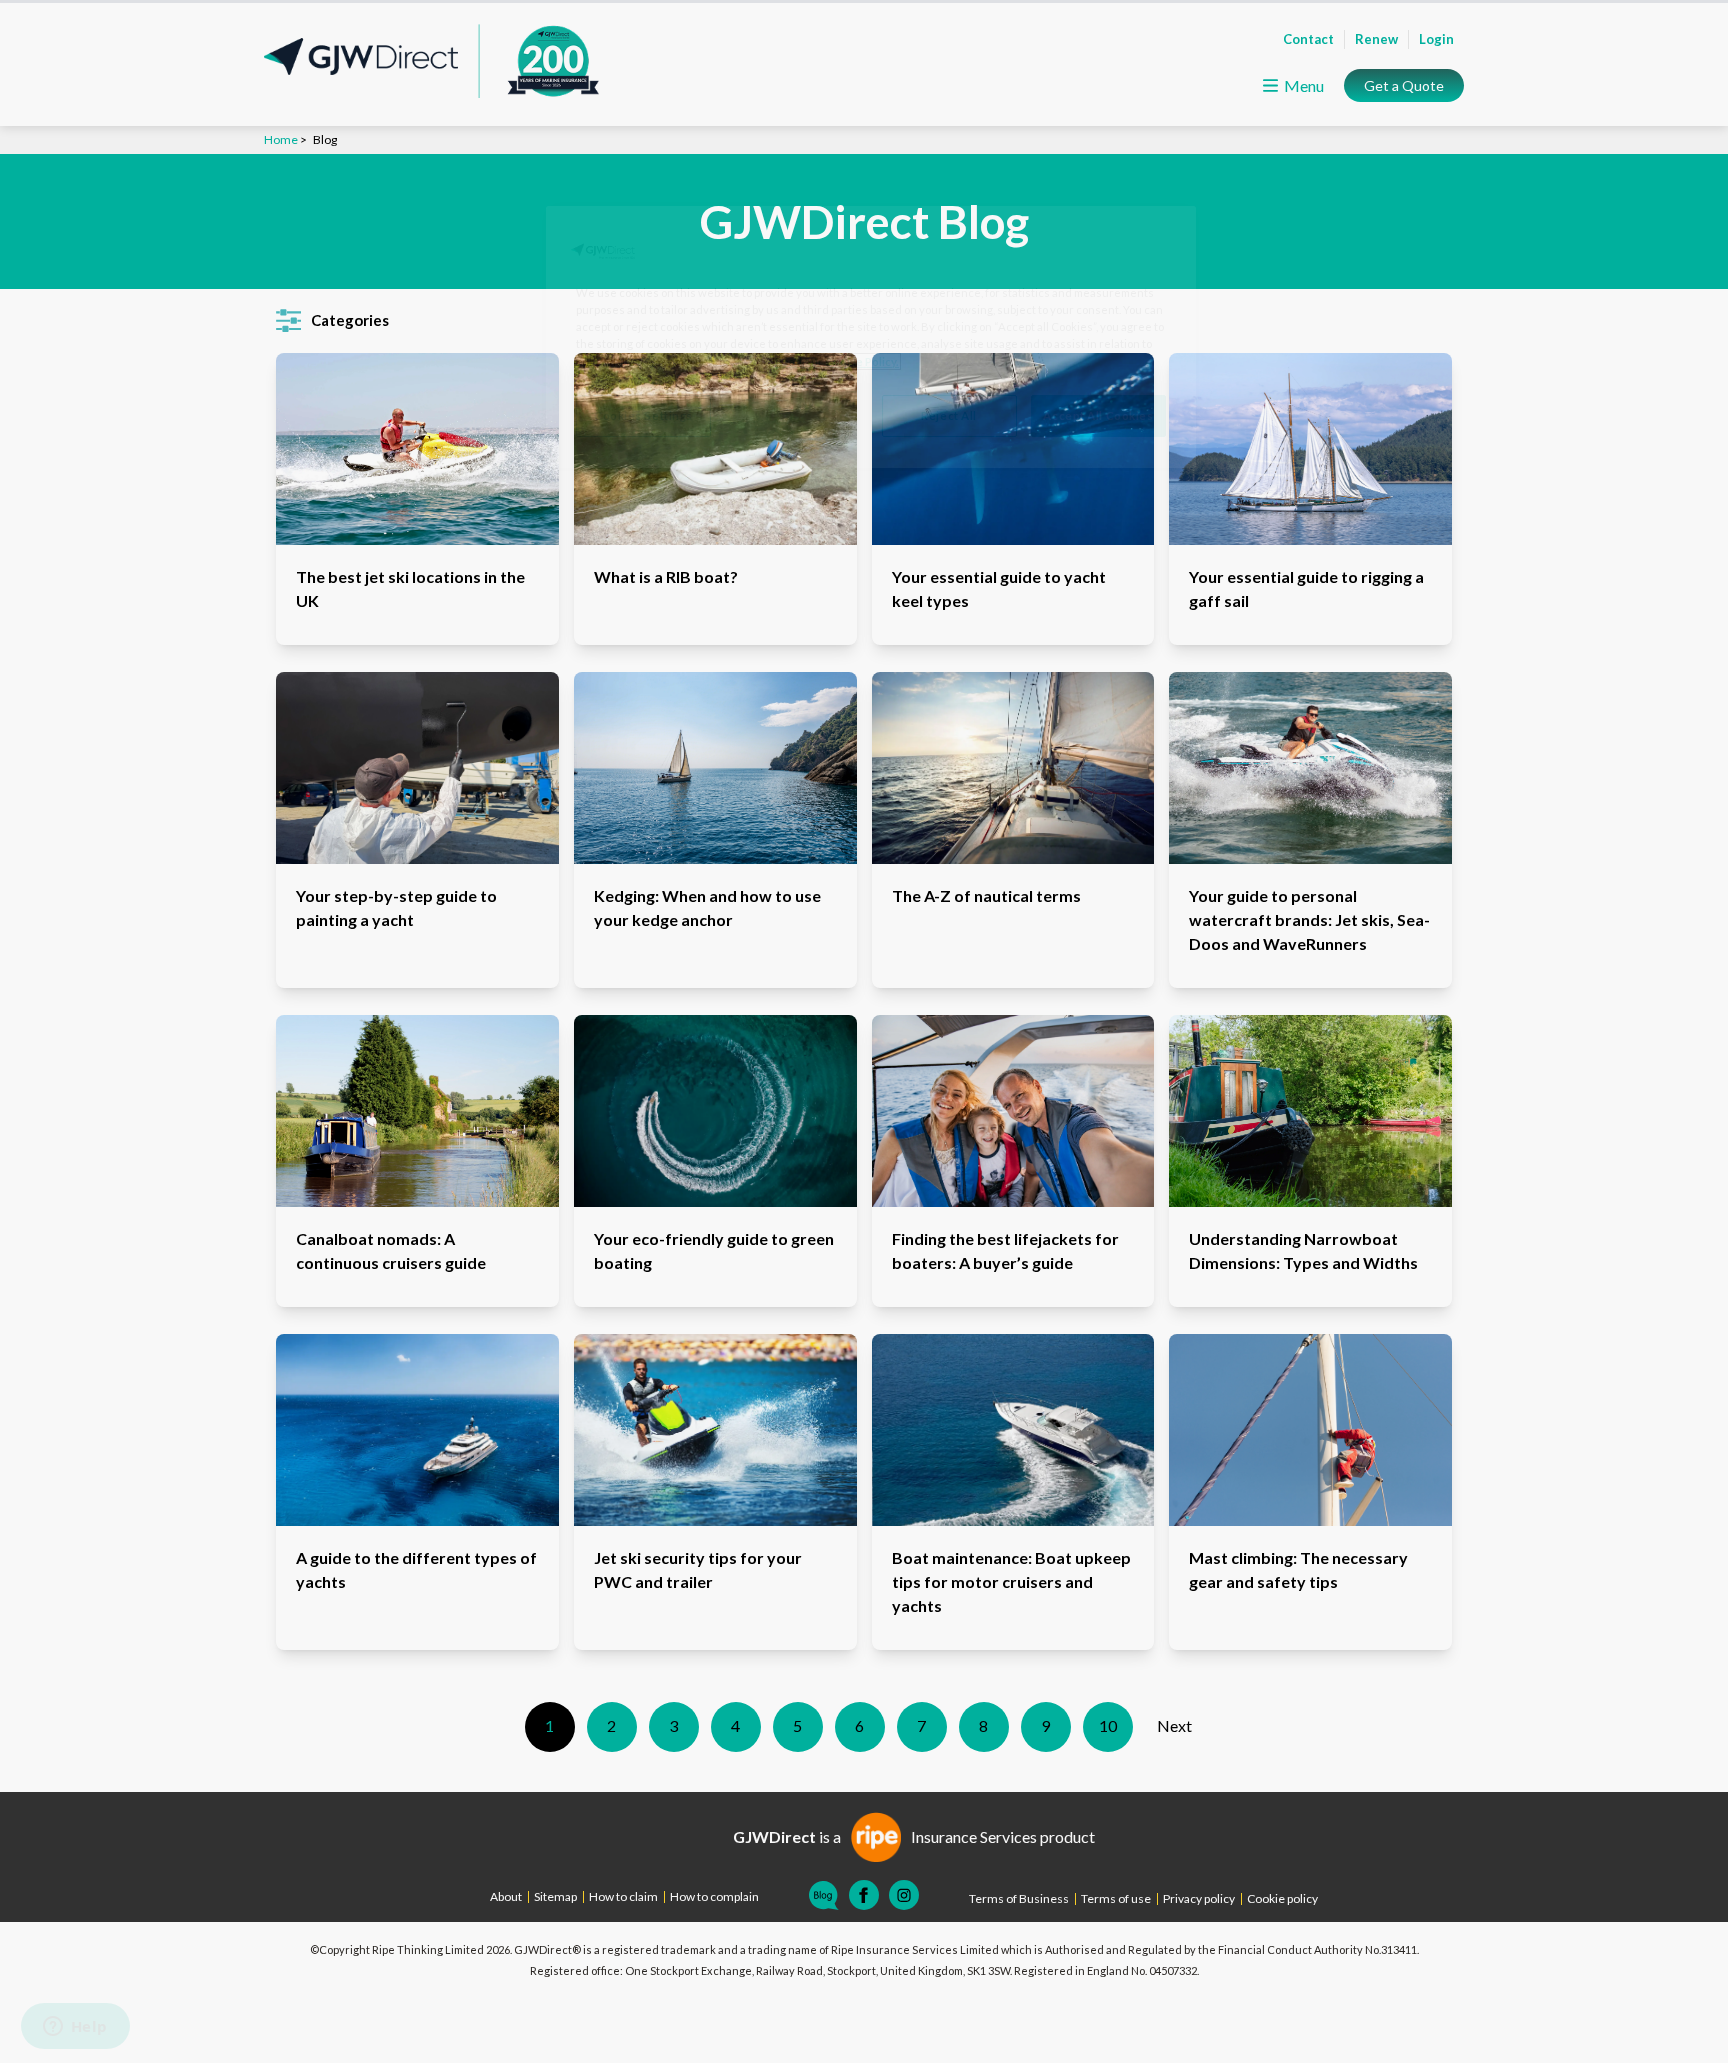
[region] (871, 336)
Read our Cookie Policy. (837, 361)
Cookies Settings (643, 415)
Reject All (949, 415)
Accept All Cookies (1098, 415)
